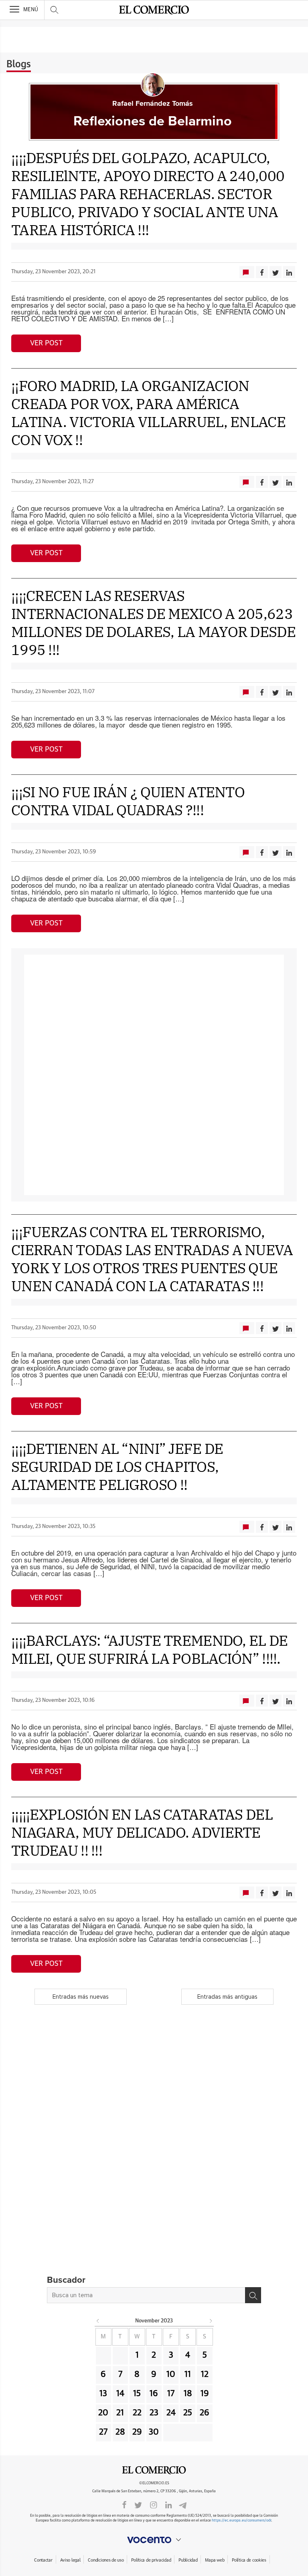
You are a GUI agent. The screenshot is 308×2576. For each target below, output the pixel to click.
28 (120, 2432)
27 (103, 2432)
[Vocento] (154, 2540)
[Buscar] (253, 2295)
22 (137, 2413)
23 (154, 2413)
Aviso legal (70, 2560)
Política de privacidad (151, 2560)
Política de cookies (249, 2560)
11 (188, 2374)
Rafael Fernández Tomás (153, 104)
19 (205, 2394)
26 (205, 2413)
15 (137, 2394)
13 (103, 2394)
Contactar (43, 2560)
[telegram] (183, 2504)
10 (171, 2374)
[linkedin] (168, 2504)
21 (120, 2413)
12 (205, 2374)
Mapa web (215, 2560)
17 (171, 2394)
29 (137, 2432)
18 (188, 2394)
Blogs (19, 65)
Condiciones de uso (106, 2560)
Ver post (46, 343)
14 (120, 2394)
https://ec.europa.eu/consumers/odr (241, 2521)
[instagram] (154, 2504)
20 (103, 2413)
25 (188, 2413)
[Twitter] (138, 2504)
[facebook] (124, 2504)
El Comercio (154, 2470)
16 (154, 2394)
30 (154, 2432)
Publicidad (188, 2560)
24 (171, 2413)
